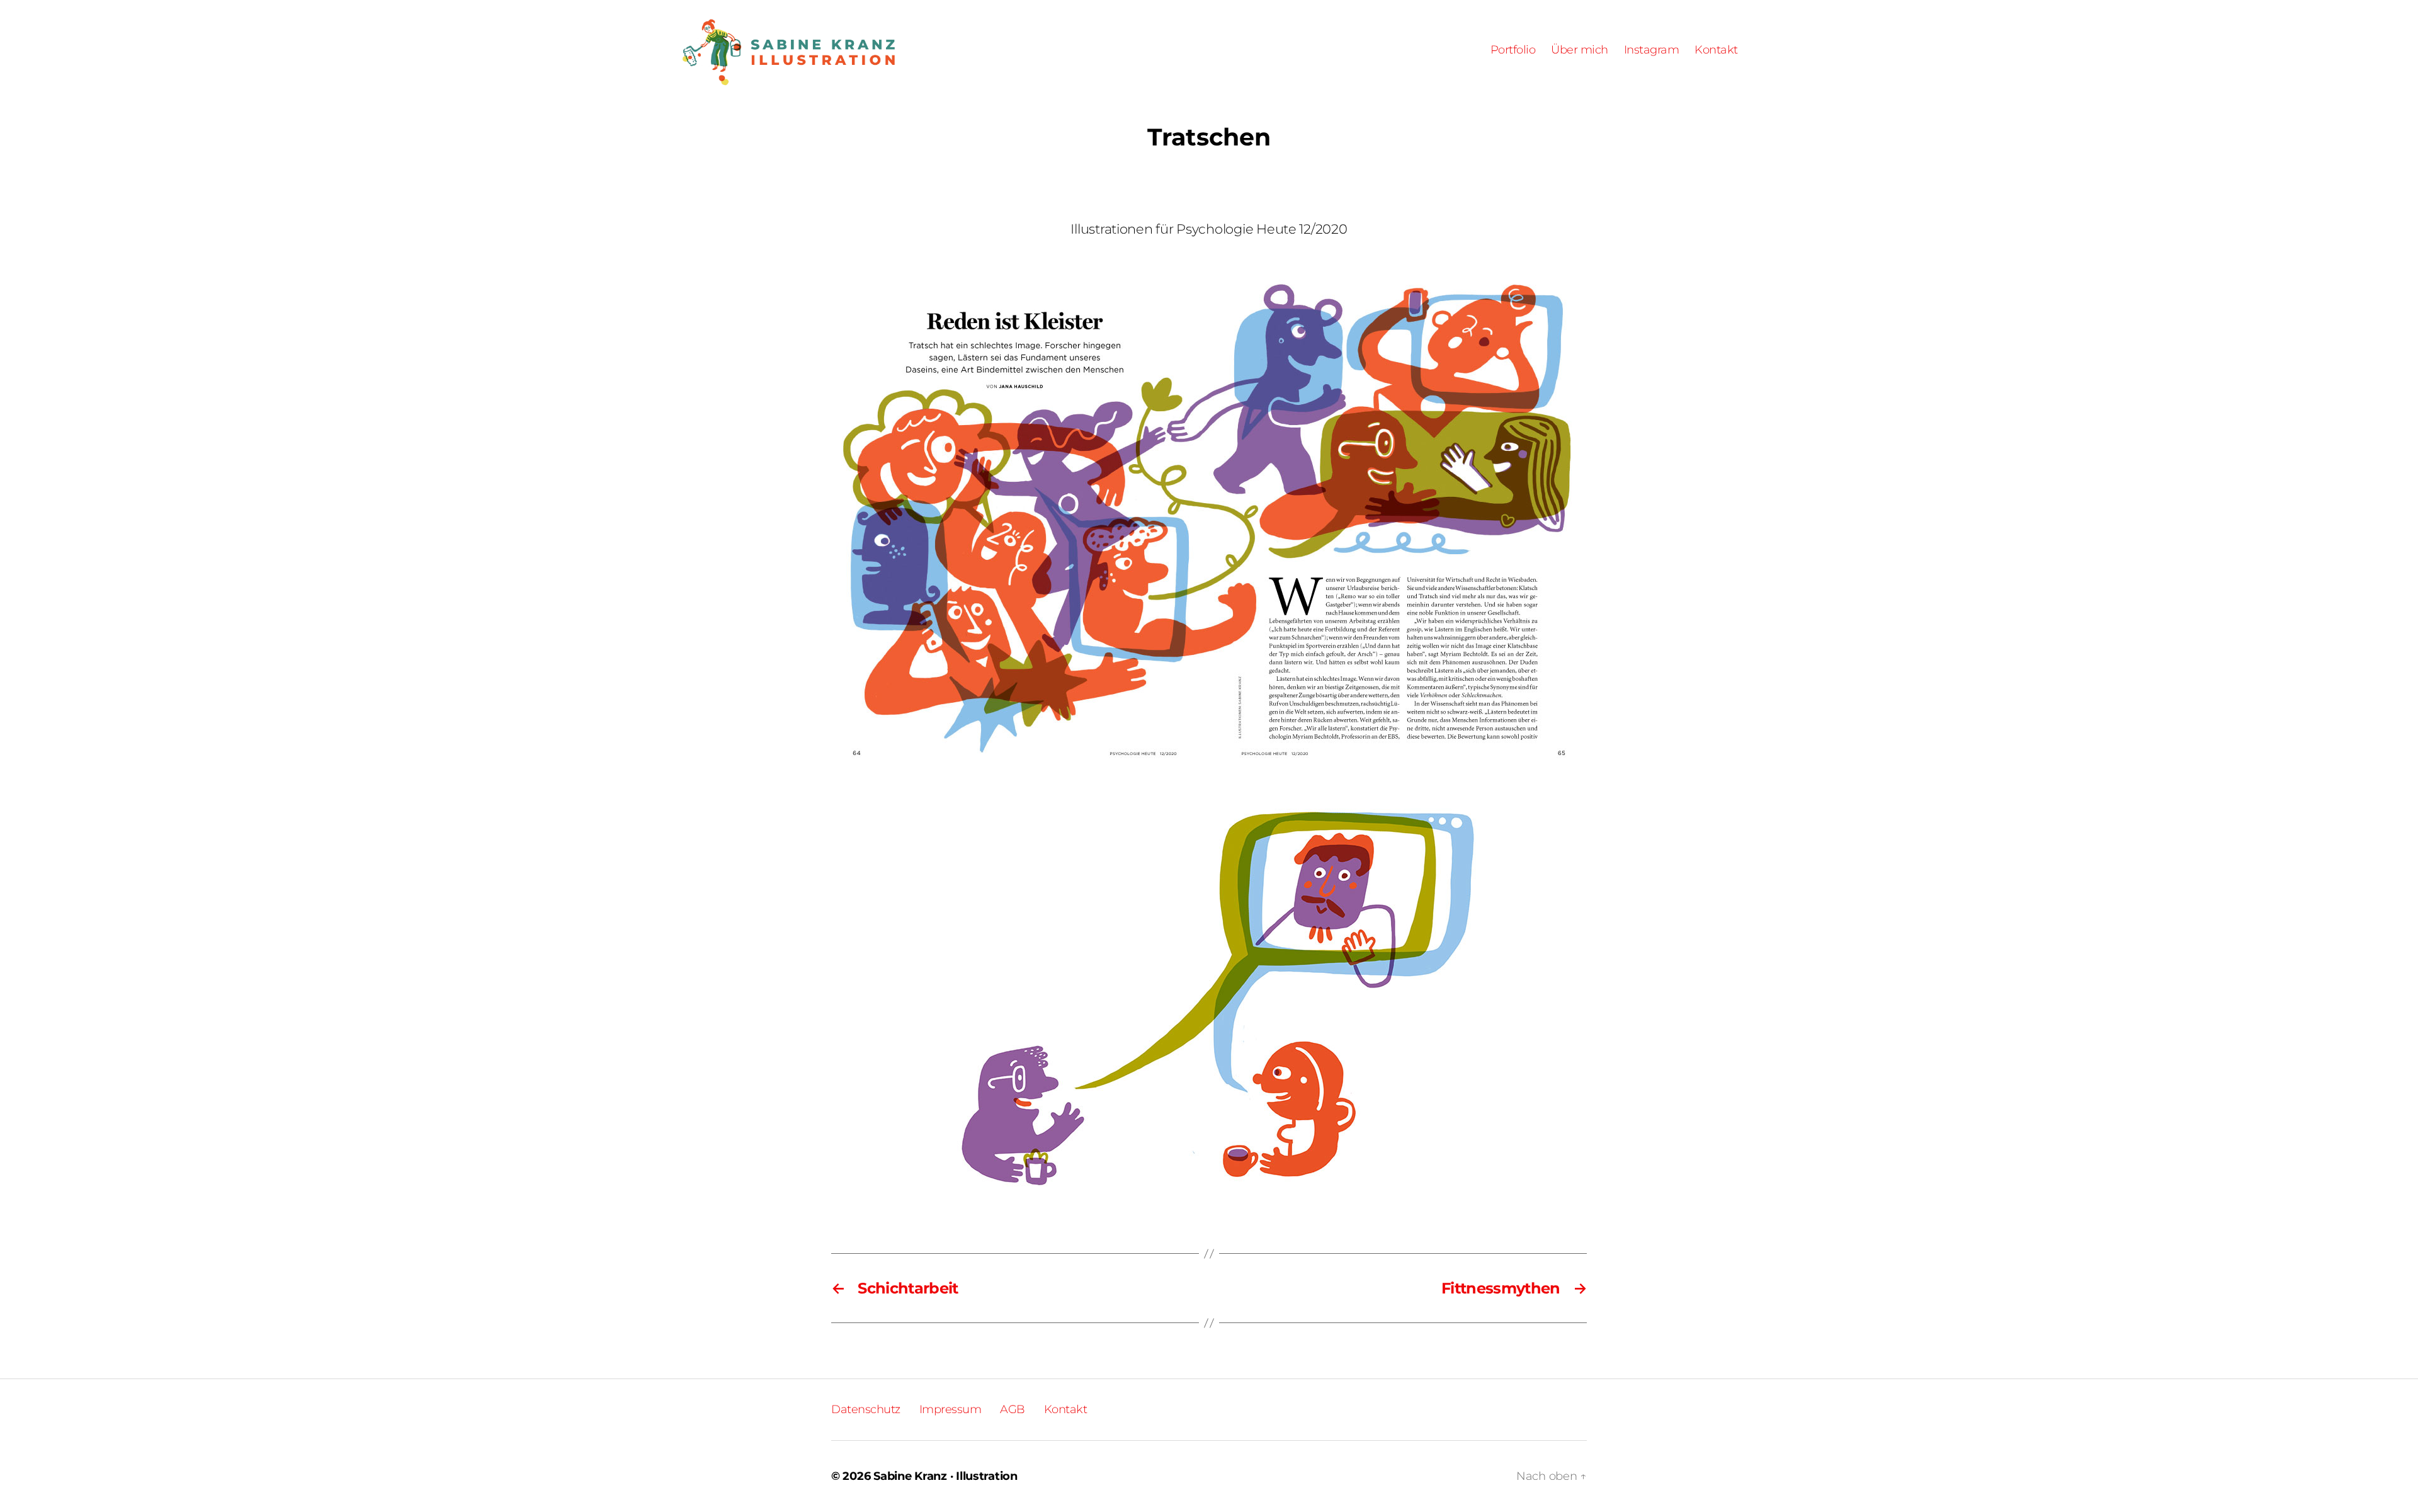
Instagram (1652, 50)
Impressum (951, 1409)
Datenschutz (866, 1409)
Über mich (1580, 50)
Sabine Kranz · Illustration (945, 1476)
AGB (1013, 1409)
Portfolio (1513, 50)
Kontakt (1716, 50)
